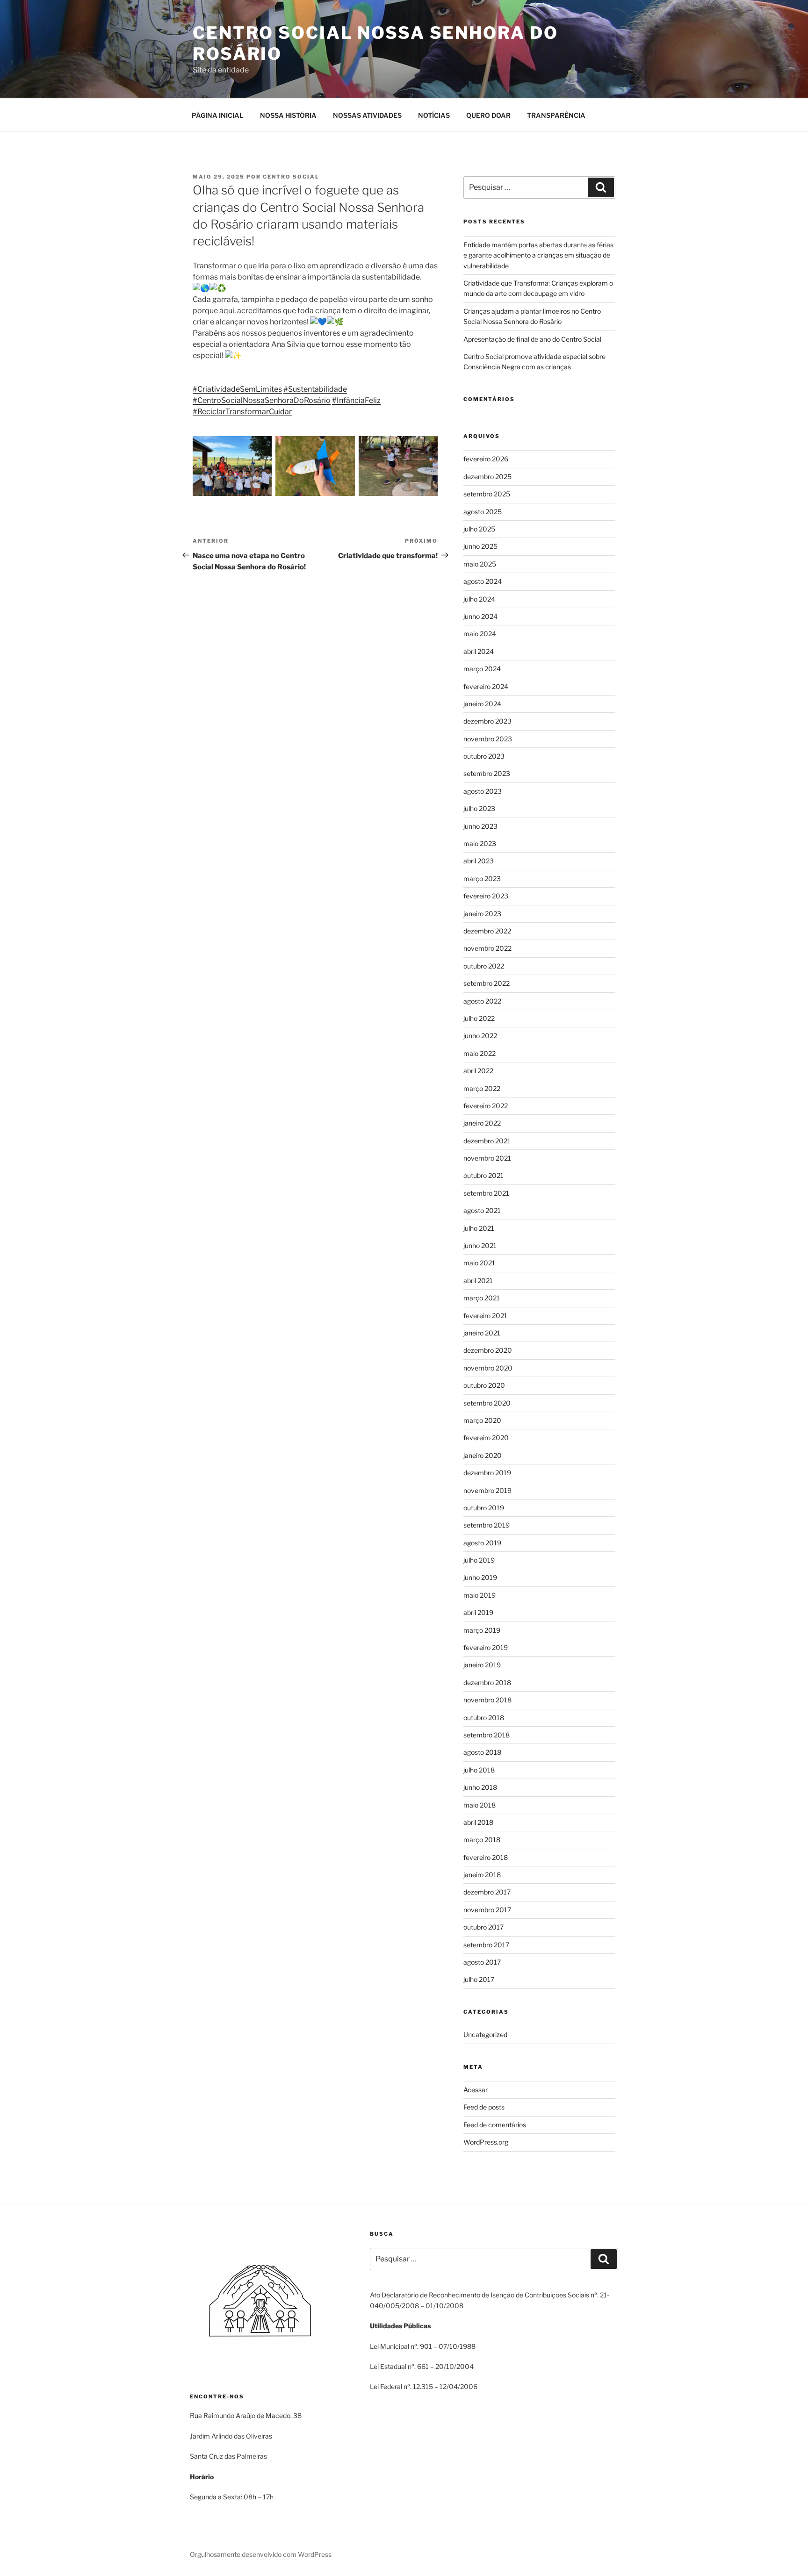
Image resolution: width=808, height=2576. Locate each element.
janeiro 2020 (483, 1455)
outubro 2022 (484, 966)
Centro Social (291, 177)
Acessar (476, 2090)
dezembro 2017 (487, 1892)
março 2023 (482, 879)
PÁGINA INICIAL (218, 115)
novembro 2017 (487, 1910)
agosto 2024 (483, 581)
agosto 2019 (482, 1543)
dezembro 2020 (488, 1350)
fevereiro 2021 (485, 1316)
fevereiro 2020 (486, 1438)
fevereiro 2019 (486, 1647)
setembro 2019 (487, 1525)
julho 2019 (479, 1560)
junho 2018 (480, 1787)
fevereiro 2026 (486, 459)
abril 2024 (479, 651)
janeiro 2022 (482, 1123)
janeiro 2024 (482, 704)
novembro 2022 (487, 948)
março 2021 (482, 1298)
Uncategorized (485, 2034)
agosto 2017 (482, 1962)
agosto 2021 (482, 1210)
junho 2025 (480, 546)
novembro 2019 (487, 1490)
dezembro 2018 (487, 1683)
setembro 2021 (486, 1193)
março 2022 (482, 1088)
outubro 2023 (484, 756)
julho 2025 (479, 529)
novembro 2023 (488, 739)
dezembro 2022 (487, 931)
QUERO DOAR (488, 115)
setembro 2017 (486, 1945)
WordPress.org (486, 2142)
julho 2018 (479, 1770)
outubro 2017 (483, 1927)
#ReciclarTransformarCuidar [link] (242, 412)
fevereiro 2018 (486, 1857)
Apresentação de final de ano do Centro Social (532, 339)
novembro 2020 (488, 1368)
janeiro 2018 (482, 1875)
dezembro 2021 (487, 1141)
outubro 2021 (483, 1175)
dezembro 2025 (487, 477)
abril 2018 (478, 1822)
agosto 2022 (482, 1001)
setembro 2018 (487, 1735)
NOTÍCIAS (434, 115)
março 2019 (482, 1630)
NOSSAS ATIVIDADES (367, 115)
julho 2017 (479, 1979)
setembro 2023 (487, 773)
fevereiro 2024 (486, 686)
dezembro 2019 (487, 1473)
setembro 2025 (487, 494)
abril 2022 (478, 1071)
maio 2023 (480, 843)
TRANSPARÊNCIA (556, 115)
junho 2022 (480, 1036)
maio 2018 (480, 1805)
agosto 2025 (483, 512)
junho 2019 (480, 1577)
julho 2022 (479, 1018)
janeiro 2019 (482, 1665)
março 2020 (482, 1420)
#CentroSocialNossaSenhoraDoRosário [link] (262, 400)
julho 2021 (479, 1228)
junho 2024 (480, 616)
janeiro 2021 (482, 1333)
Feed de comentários (495, 2125)
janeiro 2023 (482, 914)
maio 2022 (480, 1053)
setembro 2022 (487, 983)
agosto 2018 (482, 1752)
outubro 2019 (484, 1508)
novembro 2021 (487, 1158)
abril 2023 (479, 861)
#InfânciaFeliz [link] (356, 400)
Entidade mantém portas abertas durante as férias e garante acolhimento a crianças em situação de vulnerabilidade (538, 255)
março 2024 (482, 669)
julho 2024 (479, 599)
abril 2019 (478, 1612)
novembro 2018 (487, 1700)
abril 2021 (478, 1281)
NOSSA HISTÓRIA (288, 115)
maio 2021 (479, 1263)
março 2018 (482, 1840)
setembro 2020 (487, 1403)
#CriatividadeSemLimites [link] (237, 389)
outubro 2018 (484, 1718)
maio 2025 (480, 564)
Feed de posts (484, 2107)
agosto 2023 (483, 791)
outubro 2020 (484, 1385)
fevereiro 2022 (486, 1106)
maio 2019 (480, 1595)
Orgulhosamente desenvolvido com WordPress (261, 2554)
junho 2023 (480, 826)
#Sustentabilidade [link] (315, 389)
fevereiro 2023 (486, 896)
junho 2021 (480, 1245)
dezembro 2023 (487, 721)
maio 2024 (480, 634)
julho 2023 (479, 808)
